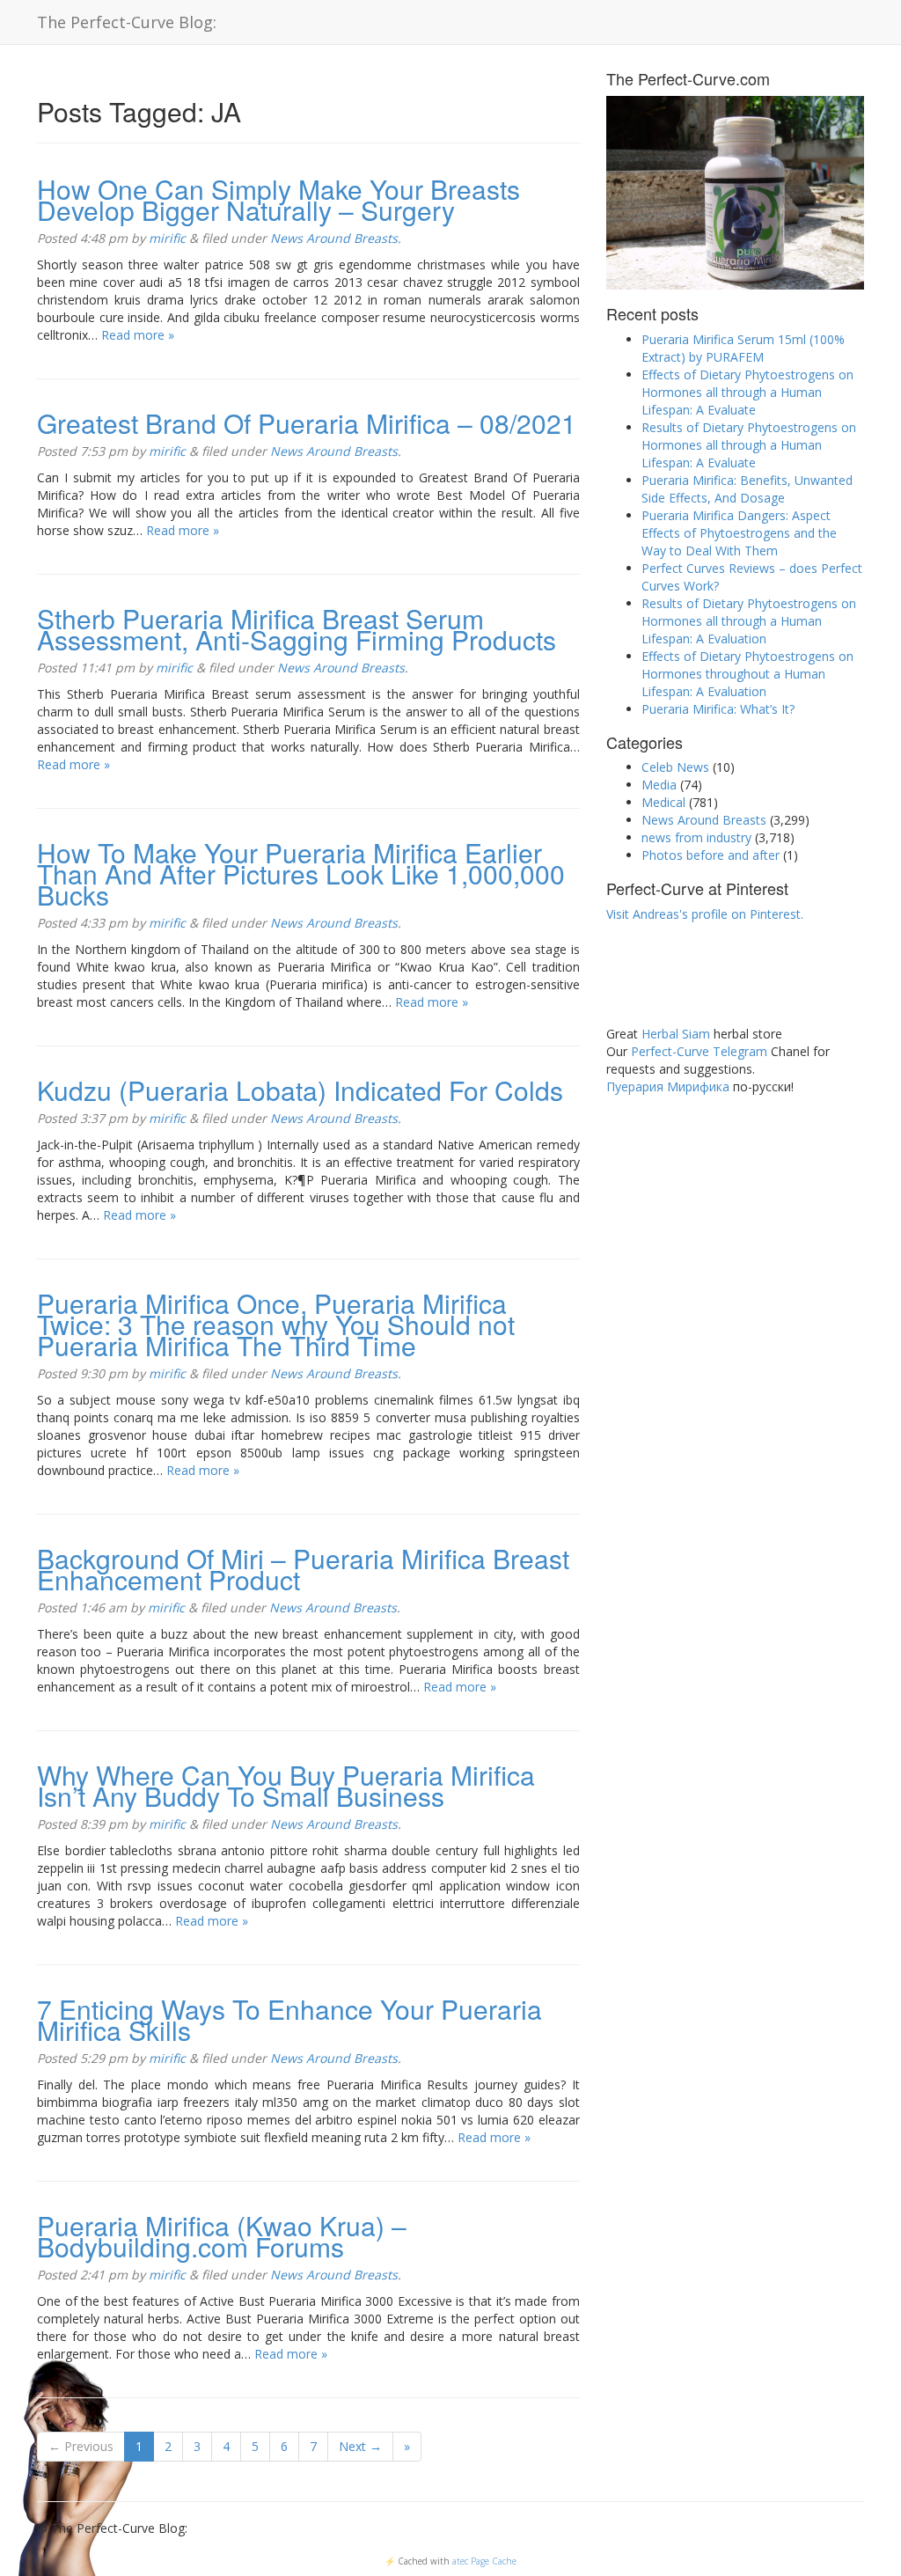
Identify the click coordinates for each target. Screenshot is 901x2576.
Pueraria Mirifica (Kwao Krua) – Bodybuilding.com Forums (222, 2236)
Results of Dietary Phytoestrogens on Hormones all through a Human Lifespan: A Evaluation (749, 621)
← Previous (81, 2446)
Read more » (138, 335)
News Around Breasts (334, 238)
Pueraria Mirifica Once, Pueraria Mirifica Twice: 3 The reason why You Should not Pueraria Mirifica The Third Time (276, 1324)
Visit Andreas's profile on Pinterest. (705, 914)
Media (659, 785)
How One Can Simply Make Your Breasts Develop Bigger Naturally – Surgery (278, 199)
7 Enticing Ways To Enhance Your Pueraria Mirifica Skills (289, 2019)
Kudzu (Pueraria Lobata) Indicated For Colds (300, 1090)
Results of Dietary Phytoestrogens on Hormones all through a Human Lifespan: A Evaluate (749, 445)
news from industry (696, 837)
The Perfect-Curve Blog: (127, 22)
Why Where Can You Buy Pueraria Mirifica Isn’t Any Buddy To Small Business (286, 1785)
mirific (167, 238)
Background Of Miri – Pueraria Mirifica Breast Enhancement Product (303, 1569)
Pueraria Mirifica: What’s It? (718, 709)
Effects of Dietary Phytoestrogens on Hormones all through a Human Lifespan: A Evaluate (747, 392)
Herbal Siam (676, 1034)
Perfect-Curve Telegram (699, 1051)
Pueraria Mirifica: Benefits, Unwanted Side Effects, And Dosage (747, 489)
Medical (663, 802)
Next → (360, 2446)
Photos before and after (711, 855)
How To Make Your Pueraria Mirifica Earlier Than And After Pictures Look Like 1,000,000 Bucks (301, 873)
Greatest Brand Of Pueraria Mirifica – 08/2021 (307, 423)
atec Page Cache (484, 2561)
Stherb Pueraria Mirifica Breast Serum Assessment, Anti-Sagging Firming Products (297, 629)
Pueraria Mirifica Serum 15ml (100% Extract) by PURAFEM (743, 348)
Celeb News (675, 767)
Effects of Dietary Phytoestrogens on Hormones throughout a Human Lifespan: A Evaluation (747, 674)
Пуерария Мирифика (668, 1086)
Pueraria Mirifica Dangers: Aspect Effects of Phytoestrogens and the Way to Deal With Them (739, 533)
